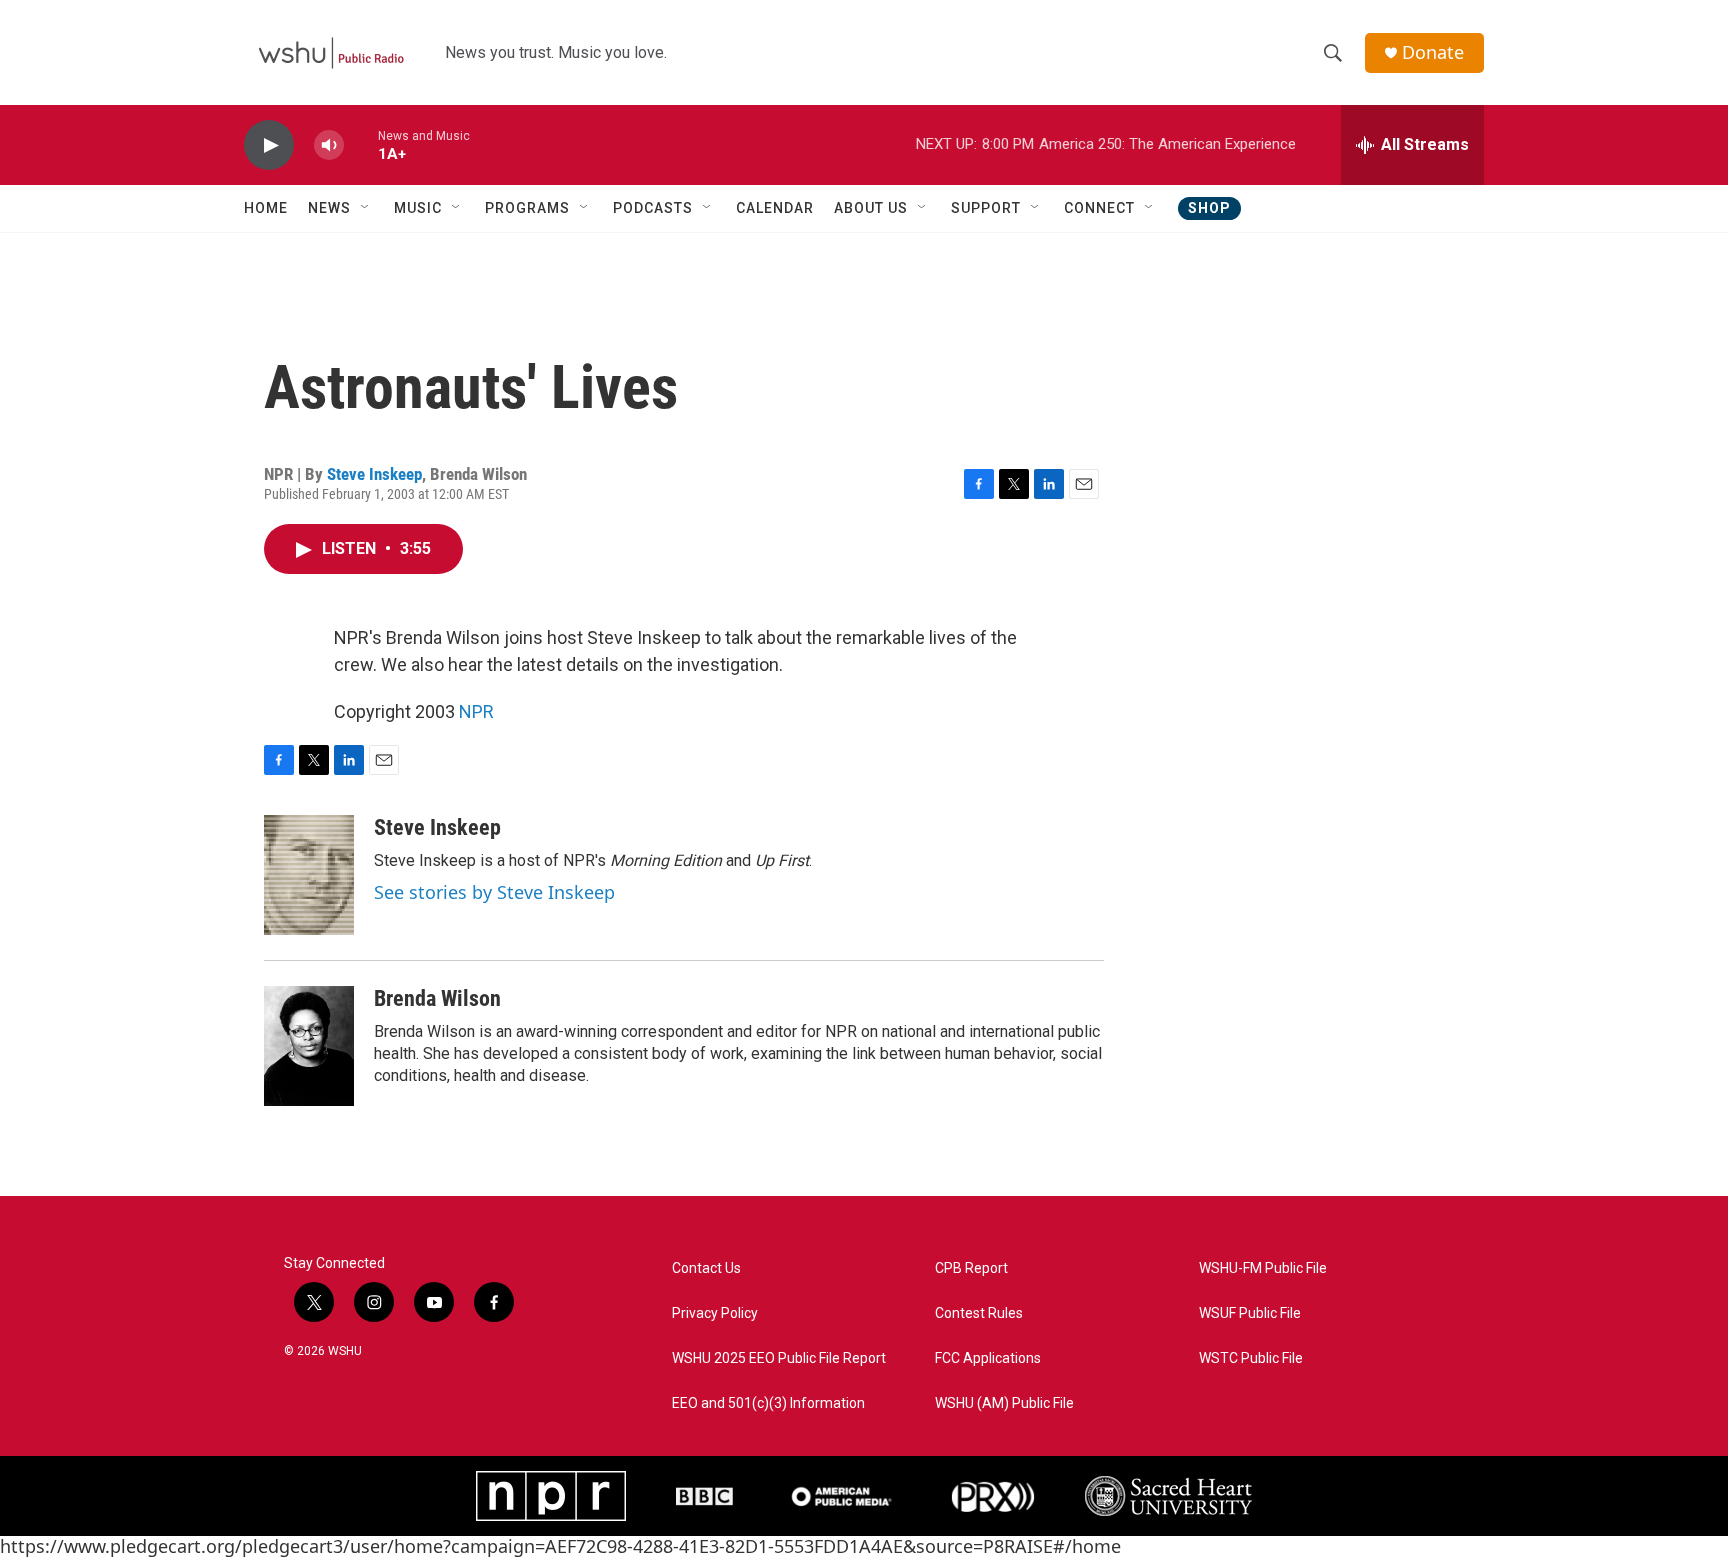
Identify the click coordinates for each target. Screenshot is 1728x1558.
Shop (1209, 208)
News (329, 208)
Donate (1433, 52)
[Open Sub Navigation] (366, 208)
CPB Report (971, 1268)
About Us (871, 208)
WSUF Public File (1250, 1313)
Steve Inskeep (374, 474)
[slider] (361, 144)
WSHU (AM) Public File (1004, 1403)
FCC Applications (988, 1358)
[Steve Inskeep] (309, 875)
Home (266, 208)
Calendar (775, 208)
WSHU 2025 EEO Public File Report (779, 1358)
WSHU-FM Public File (1263, 1268)
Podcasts (653, 208)
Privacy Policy (715, 1313)
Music (418, 208)
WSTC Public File (1251, 1358)
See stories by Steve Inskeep (494, 892)
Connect (1099, 208)
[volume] (329, 145)
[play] (269, 145)
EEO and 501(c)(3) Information (768, 1403)
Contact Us (706, 1268)
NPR (476, 711)
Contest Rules (979, 1313)
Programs (527, 208)
